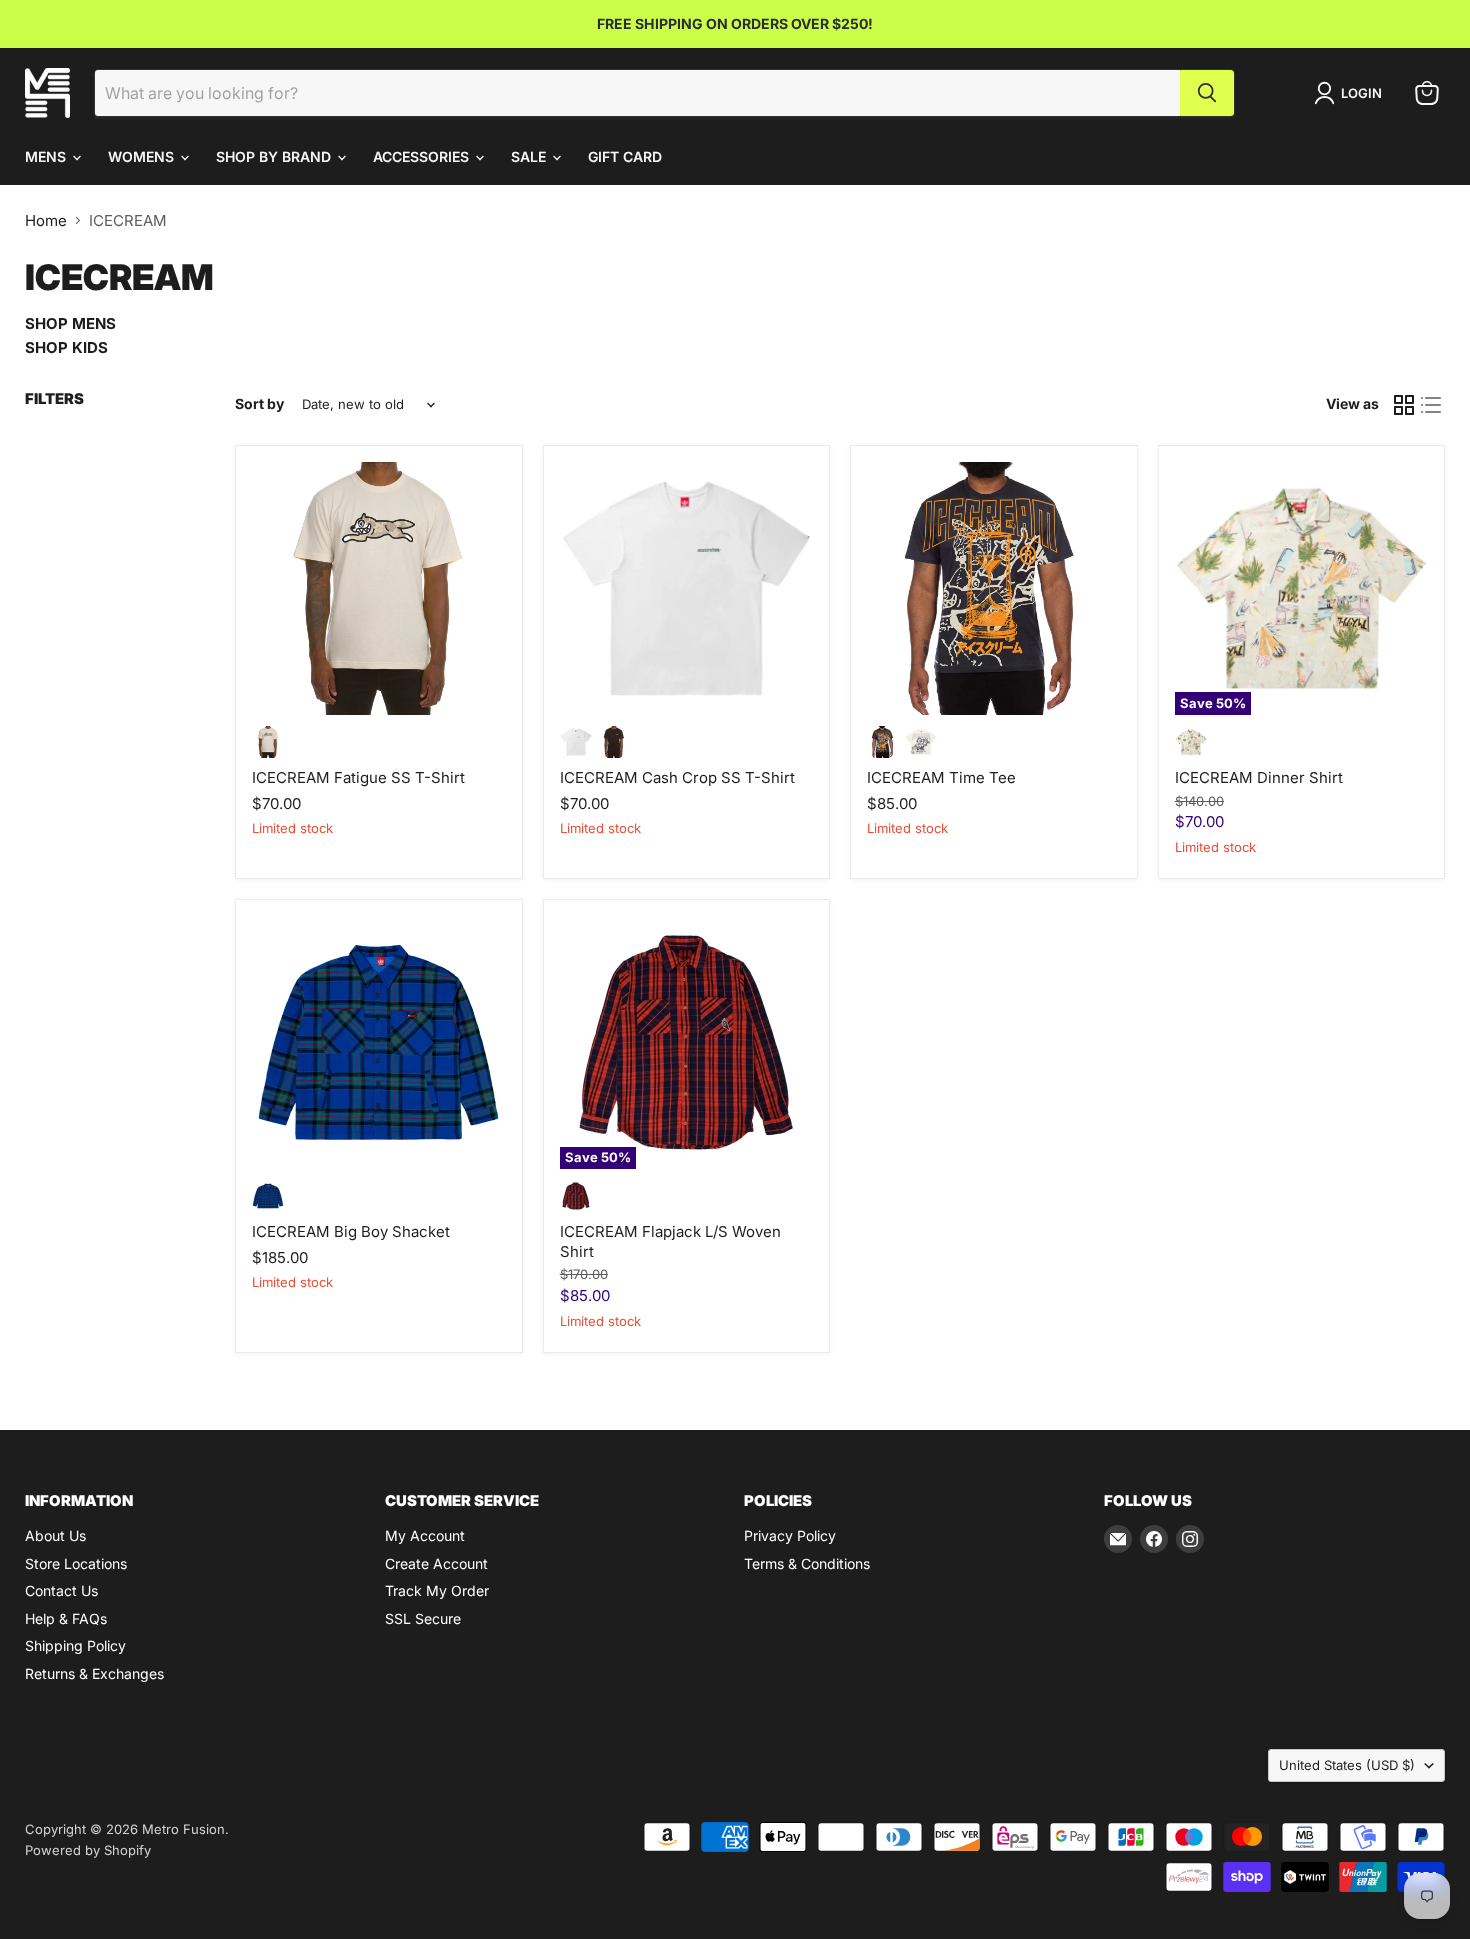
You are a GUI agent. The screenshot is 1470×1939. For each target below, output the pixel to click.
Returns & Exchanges (94, 1673)
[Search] (1207, 93)
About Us (55, 1535)
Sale (530, 156)
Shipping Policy (75, 1645)
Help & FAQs (66, 1618)
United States (1347, 1765)
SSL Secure (423, 1618)
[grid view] (1404, 405)
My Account (425, 1535)
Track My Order (437, 1590)
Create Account (436, 1563)
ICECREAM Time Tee (941, 777)
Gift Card (625, 156)
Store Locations (76, 1563)
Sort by (259, 404)
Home (46, 220)
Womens (143, 156)
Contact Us (61, 1590)
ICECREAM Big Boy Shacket (351, 1231)
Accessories (423, 156)
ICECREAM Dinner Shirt (1259, 777)
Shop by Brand (275, 156)
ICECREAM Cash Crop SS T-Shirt (677, 777)
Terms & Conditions (807, 1563)
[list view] (1432, 405)
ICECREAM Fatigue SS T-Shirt (358, 777)
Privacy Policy (790, 1535)
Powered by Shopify (88, 1850)
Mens (47, 156)
